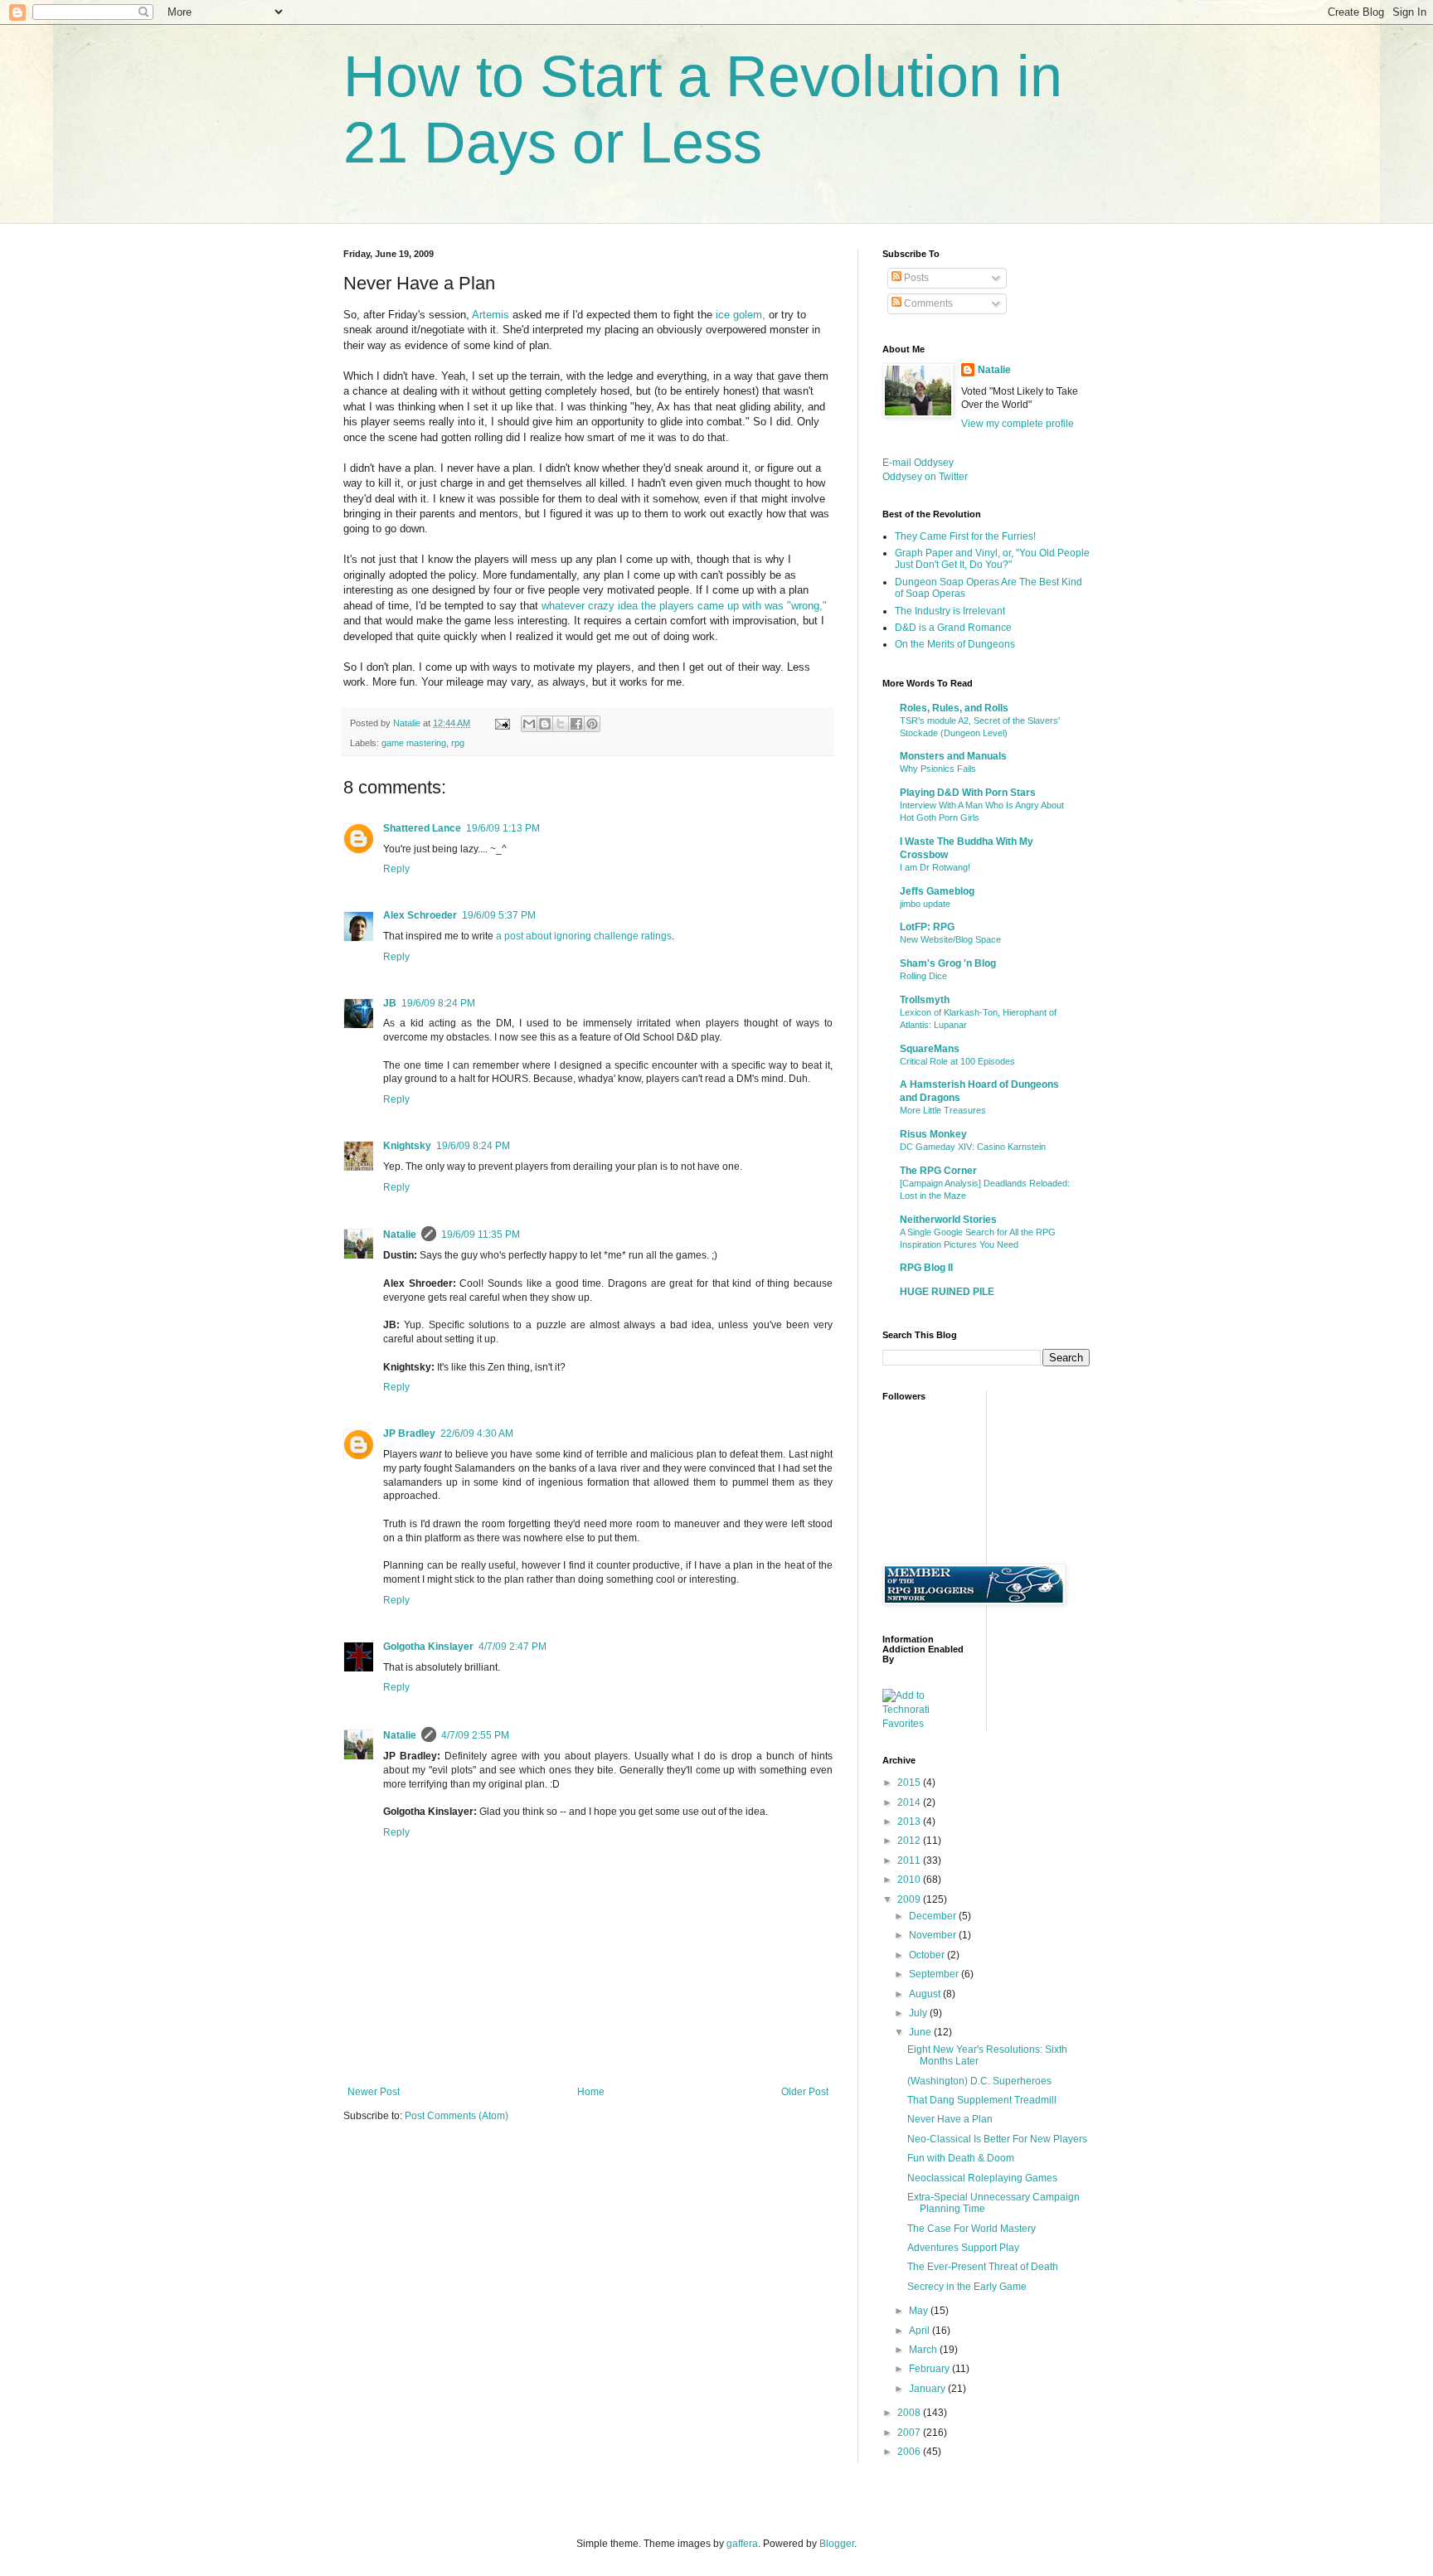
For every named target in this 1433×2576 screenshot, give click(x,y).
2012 (910, 1841)
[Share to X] (561, 724)
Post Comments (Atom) (457, 2116)
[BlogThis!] (545, 724)
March (924, 2350)
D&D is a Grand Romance (953, 628)
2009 (910, 1899)
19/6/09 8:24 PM (438, 1003)
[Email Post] (502, 723)
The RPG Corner (938, 1171)
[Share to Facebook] (576, 724)
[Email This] (529, 724)
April (921, 2331)
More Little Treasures (943, 1110)
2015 (910, 1783)
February (930, 2369)
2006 (910, 2452)
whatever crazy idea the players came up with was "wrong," (682, 606)
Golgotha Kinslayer (428, 1647)
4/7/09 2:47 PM (512, 1647)
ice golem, (741, 315)
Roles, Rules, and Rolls (954, 708)
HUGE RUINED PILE (947, 1292)
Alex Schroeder (420, 915)
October (928, 1955)
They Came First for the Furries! (965, 536)
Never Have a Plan (950, 2119)
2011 (910, 1860)
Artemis (491, 315)
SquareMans (930, 1049)
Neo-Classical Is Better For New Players (997, 2139)
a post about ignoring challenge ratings (584, 936)
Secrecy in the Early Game (967, 2287)
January (928, 2389)
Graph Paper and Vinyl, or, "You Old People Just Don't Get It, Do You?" (992, 559)
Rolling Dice (923, 976)
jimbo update (925, 904)
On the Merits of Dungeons (955, 644)
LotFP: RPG (927, 927)
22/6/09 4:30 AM (477, 1434)
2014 (910, 1802)
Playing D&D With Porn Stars (968, 793)
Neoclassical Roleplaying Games (982, 2178)
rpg (458, 743)
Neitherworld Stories (948, 1220)
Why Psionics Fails (938, 769)
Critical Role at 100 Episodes (957, 1061)
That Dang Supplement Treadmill (982, 2100)
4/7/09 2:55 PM (475, 1735)
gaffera (742, 2544)
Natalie (400, 1235)
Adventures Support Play (963, 2248)
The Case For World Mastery (972, 2229)
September (935, 1974)
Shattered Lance (422, 828)
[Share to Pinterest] (592, 724)
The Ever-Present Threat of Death (983, 2267)
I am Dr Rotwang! (935, 867)
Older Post (805, 2092)
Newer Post (374, 2092)
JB (390, 1003)
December (934, 1916)
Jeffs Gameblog (937, 891)
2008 (910, 2413)
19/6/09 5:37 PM (499, 915)
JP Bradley (409, 1434)
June (921, 2032)
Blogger (837, 2544)
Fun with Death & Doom (961, 2158)
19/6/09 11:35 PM (481, 1235)
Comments (927, 303)
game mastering (414, 743)
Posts (915, 278)
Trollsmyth (925, 1000)
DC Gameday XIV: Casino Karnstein (973, 1147)
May (920, 2311)
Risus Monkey (933, 1134)
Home (591, 2092)
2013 (910, 1822)
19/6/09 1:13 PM (503, 828)
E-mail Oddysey (918, 463)
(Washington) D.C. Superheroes (979, 2081)
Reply (396, 869)
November (934, 1935)
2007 (910, 2433)
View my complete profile (1018, 424)
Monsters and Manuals (953, 756)
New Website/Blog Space (950, 939)
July (919, 2013)
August (926, 1994)
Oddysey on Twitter (925, 477)
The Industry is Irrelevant (950, 611)
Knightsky (407, 1146)
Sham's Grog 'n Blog (948, 963)
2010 (910, 1880)
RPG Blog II (926, 1268)
